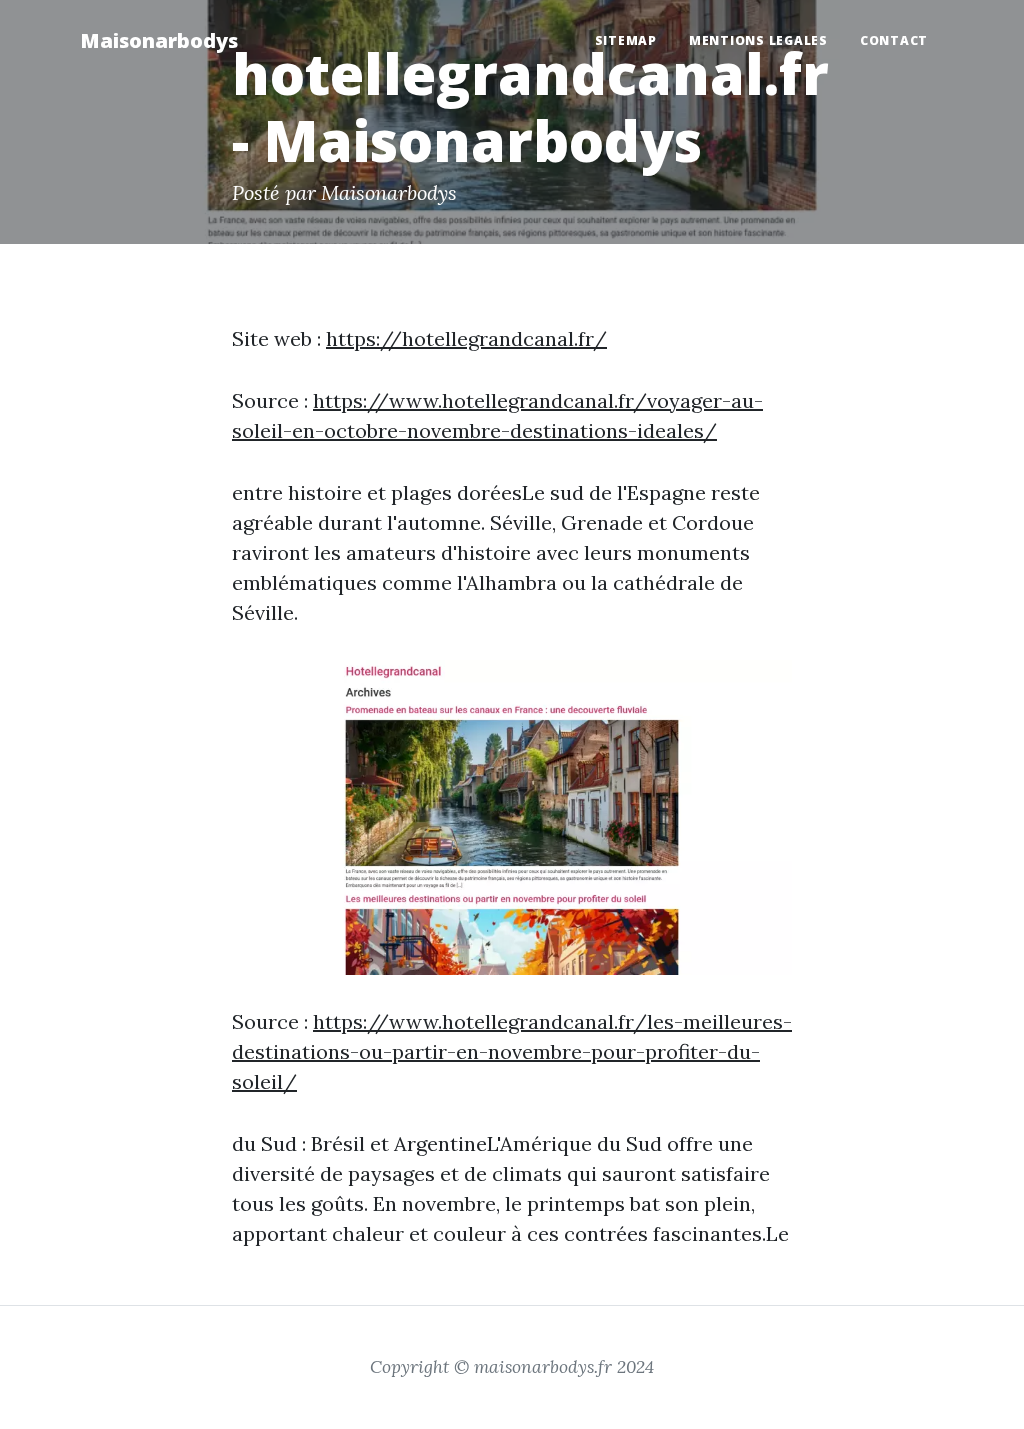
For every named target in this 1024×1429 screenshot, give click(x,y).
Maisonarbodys (159, 40)
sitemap (626, 40)
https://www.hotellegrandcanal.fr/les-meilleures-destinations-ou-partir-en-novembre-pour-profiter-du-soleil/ (512, 1051)
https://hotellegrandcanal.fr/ (466, 338)
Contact (894, 40)
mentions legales (758, 40)
